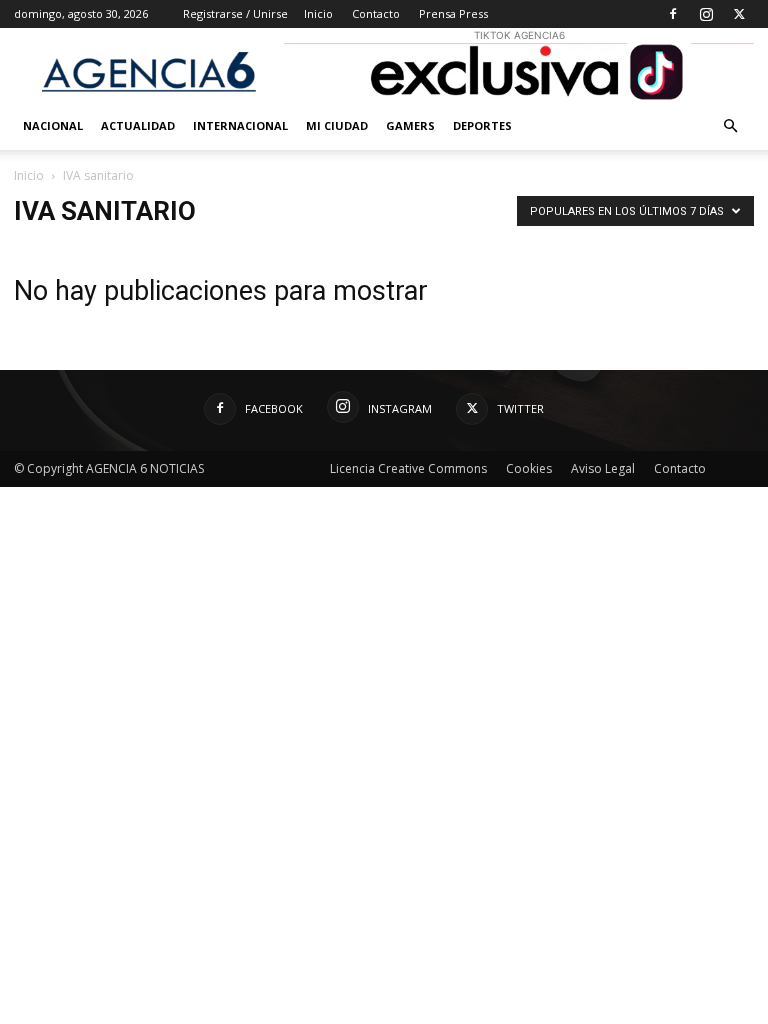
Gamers (410, 125)
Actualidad (138, 125)
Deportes (482, 125)
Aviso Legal (603, 468)
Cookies (529, 468)
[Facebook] (673, 14)
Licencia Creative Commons (408, 468)
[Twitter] (739, 14)
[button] (730, 126)
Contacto (376, 13)
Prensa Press (453, 13)
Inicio (318, 13)
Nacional (53, 125)
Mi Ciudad (337, 125)
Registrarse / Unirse (235, 13)
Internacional (240, 125)
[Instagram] (706, 14)
